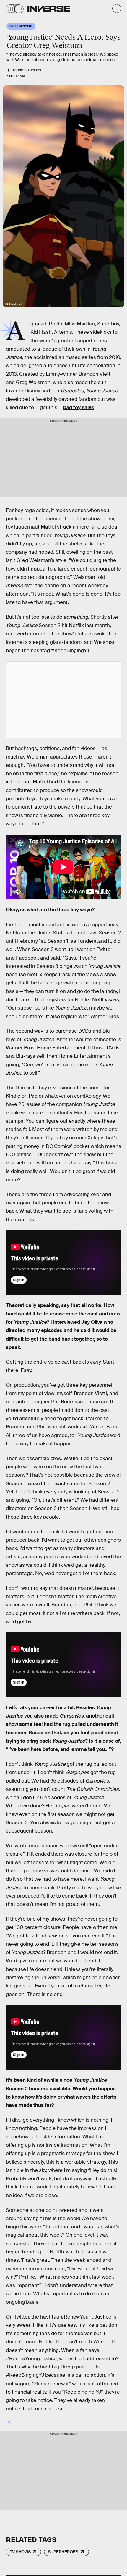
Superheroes (63, 2552)
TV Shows (20, 2552)
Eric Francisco (29, 70)
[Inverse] (49, 9)
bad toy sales (79, 408)
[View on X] (63, 700)
